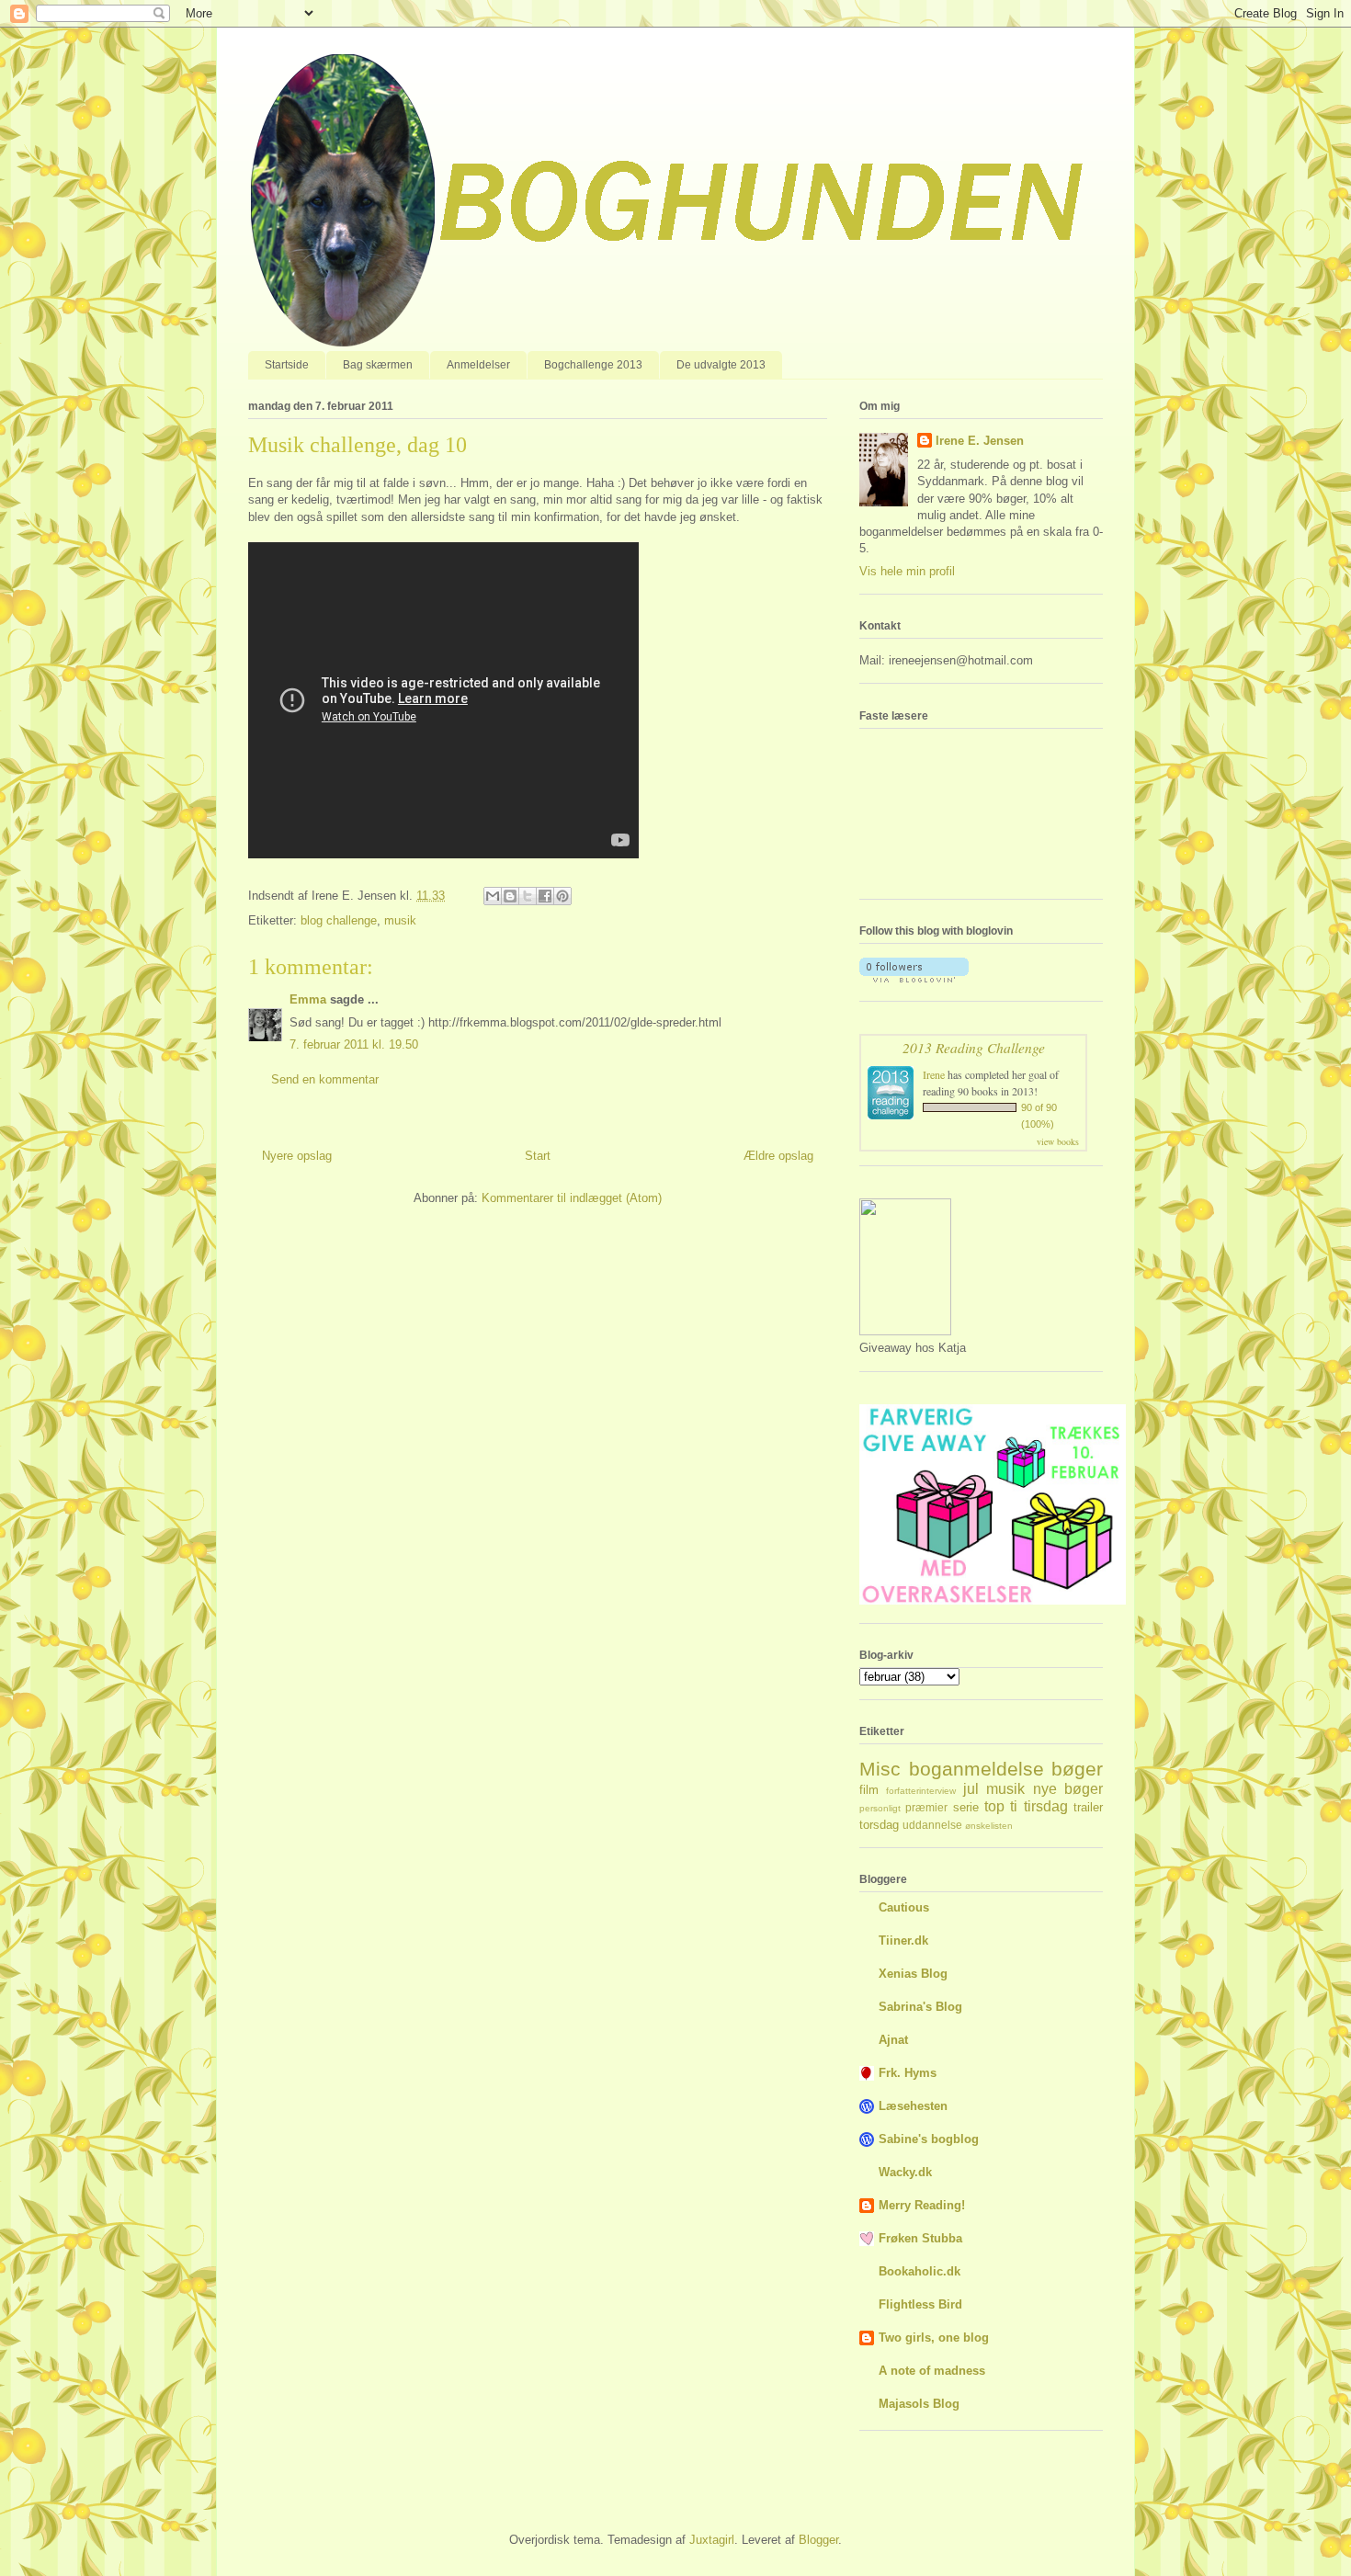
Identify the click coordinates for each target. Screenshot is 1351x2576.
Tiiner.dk (903, 1941)
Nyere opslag (297, 1156)
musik (400, 920)
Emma (308, 999)
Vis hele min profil (907, 571)
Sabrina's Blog (920, 2007)
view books (1058, 1141)
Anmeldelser (478, 365)
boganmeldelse (976, 1769)
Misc (880, 1769)
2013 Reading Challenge (974, 1047)
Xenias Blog (913, 1974)
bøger (1077, 1769)
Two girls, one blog (934, 2338)
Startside (287, 365)
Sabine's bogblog (929, 2139)
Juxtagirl (712, 2540)
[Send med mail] (493, 896)
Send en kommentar (325, 1079)
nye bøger (1068, 1789)
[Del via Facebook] (545, 896)
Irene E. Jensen (980, 441)
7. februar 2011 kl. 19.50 (354, 1044)
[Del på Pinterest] (562, 896)
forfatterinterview (921, 1791)
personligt (880, 1808)
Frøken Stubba (920, 2238)
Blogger (818, 2540)
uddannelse (932, 1825)
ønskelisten (989, 1826)
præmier (926, 1807)
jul (971, 1789)
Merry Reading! (922, 2205)
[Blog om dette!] (510, 896)
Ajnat (893, 2040)
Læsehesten (913, 2106)
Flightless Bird (920, 2304)
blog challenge (339, 920)
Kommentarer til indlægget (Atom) (572, 1198)
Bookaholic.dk (920, 2271)
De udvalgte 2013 (721, 365)
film (869, 1790)
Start (538, 1156)
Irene (934, 1074)
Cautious (904, 1907)
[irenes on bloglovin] (914, 978)
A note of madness (932, 2371)
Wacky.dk (905, 2172)
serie (966, 1807)
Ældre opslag (778, 1156)
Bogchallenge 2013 (593, 365)
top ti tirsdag (1026, 1806)
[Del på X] (528, 896)
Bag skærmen (378, 365)
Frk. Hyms (908, 2073)
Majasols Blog (919, 2404)
